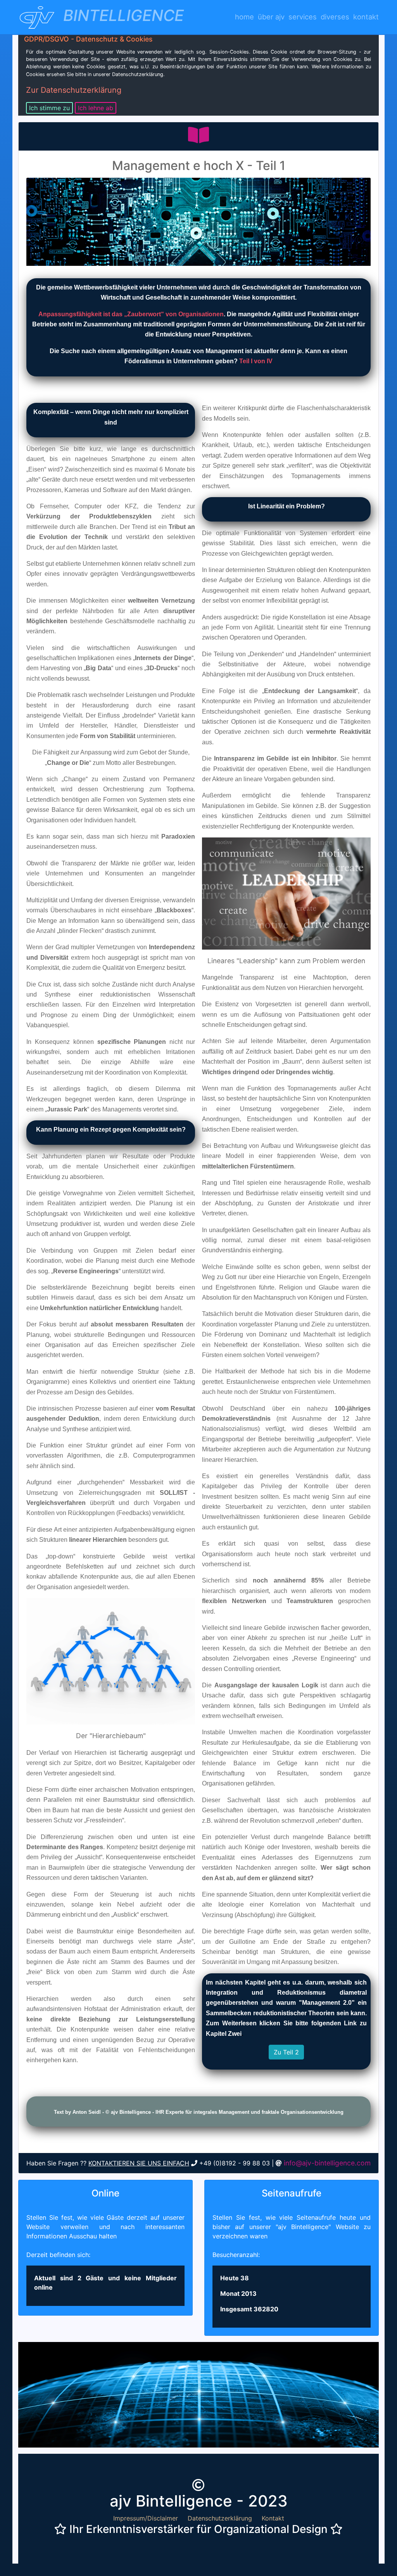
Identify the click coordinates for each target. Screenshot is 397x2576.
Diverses (335, 17)
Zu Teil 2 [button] (286, 2052)
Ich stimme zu (49, 108)
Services (303, 17)
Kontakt (366, 17)
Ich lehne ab (96, 108)
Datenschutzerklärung (220, 2518)
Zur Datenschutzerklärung (74, 90)
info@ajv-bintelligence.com (327, 2163)
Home (244, 17)
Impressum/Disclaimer (146, 2518)
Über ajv (271, 17)
